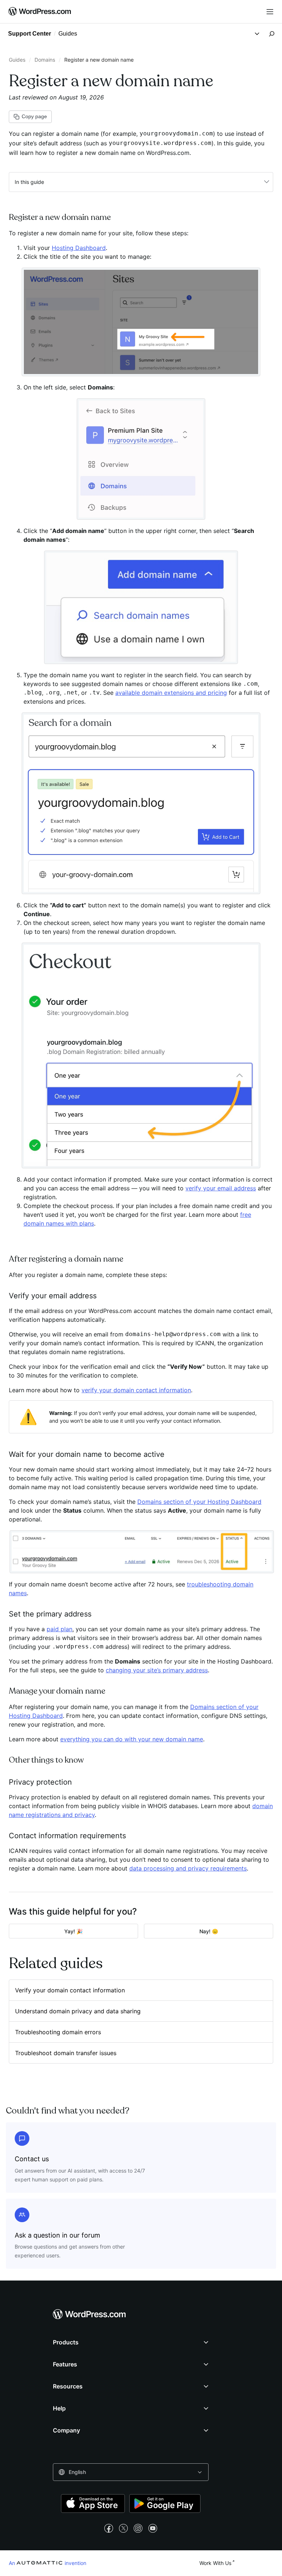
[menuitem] (40, 12)
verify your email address (221, 1188)
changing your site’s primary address (157, 1670)
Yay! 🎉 (73, 1931)
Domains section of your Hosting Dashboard (199, 1502)
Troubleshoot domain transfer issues (66, 2053)
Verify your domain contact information (70, 1990)
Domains (45, 60)
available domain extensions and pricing (171, 693)
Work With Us (215, 2563)
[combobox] (131, 2472)
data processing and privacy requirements (188, 1868)
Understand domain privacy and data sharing (78, 2011)
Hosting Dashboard (79, 248)
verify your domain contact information (136, 1390)
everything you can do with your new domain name (132, 1739)
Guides (17, 60)
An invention (48, 2563)
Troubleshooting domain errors (58, 2032)
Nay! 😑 (209, 1931)
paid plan (59, 1629)
